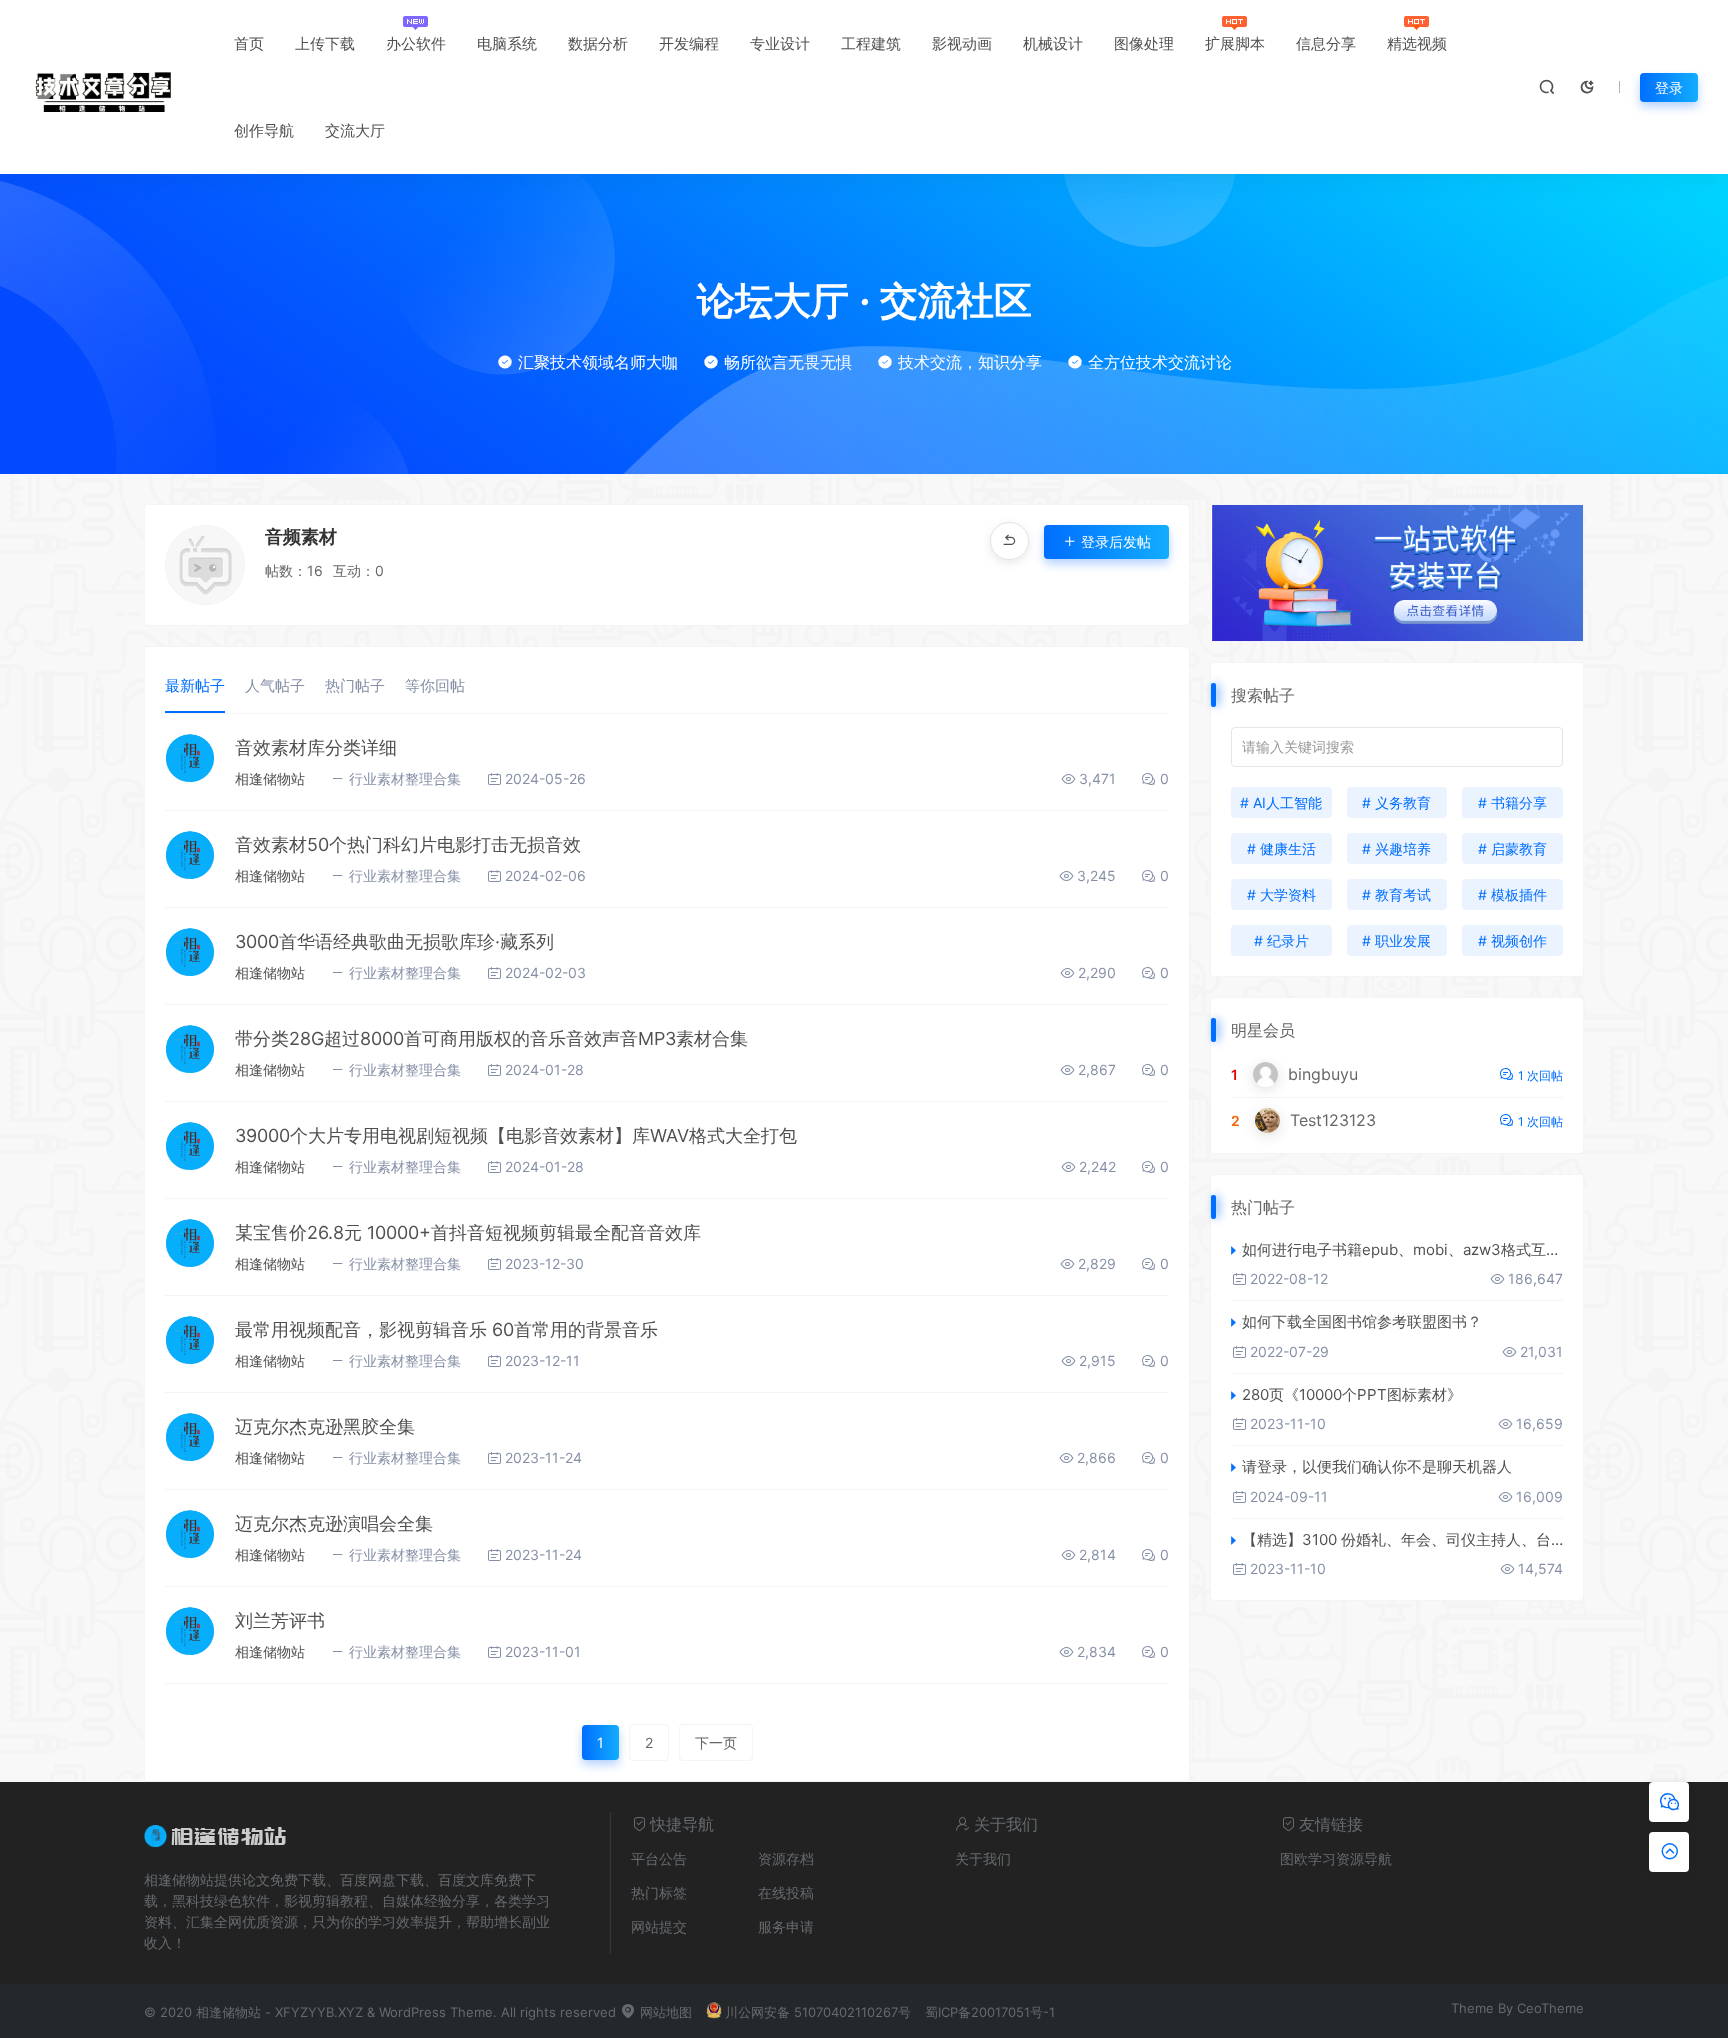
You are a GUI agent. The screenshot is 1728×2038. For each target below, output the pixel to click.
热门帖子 (355, 685)
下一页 (716, 1742)
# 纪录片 (1281, 940)
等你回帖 (435, 685)
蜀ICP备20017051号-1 (990, 2012)
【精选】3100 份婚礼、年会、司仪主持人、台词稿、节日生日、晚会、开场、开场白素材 (1402, 1539)
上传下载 (325, 43)
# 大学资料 (1281, 894)
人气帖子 (275, 685)
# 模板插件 (1512, 894)
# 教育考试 (1396, 894)
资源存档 (786, 1858)
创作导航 (264, 130)
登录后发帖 (1116, 541)
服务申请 (786, 1926)
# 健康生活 (1281, 848)
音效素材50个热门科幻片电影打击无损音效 (408, 844)
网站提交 (659, 1926)
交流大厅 (355, 130)
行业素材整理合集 (405, 778)
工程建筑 (871, 43)
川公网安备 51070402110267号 (818, 2012)
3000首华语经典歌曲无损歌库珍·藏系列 (394, 941)
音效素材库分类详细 (316, 747)
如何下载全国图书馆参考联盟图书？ (1362, 1321)
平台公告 (659, 1858)
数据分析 (598, 43)
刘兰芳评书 (280, 1620)
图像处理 (1144, 43)
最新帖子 (195, 685)
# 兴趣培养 (1396, 848)
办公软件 (416, 43)
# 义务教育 (1396, 802)
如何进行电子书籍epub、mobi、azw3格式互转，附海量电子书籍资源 (1402, 1249)
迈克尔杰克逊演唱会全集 (334, 1523)
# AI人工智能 (1281, 802)
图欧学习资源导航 (1336, 1858)
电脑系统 (507, 43)
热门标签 (659, 1892)
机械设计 (1053, 43)
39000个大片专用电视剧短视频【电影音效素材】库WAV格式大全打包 (516, 1135)
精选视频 (1417, 43)
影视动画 (962, 43)
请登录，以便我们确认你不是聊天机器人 (1377, 1466)
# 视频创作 (1512, 940)
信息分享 (1326, 43)
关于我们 (983, 1858)
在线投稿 (786, 1892)
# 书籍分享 (1512, 802)
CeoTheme (1550, 2008)
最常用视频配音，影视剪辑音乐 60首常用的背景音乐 (446, 1329)
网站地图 (664, 2012)
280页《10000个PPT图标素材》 (1352, 1394)
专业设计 (780, 43)
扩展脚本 (1235, 43)
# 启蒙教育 (1512, 848)
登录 (1669, 87)
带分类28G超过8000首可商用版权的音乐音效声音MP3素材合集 (491, 1038)
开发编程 (689, 43)
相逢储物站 (270, 778)
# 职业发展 (1396, 940)
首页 (249, 43)
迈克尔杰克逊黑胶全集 (325, 1426)
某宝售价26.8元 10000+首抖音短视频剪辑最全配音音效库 (468, 1232)
